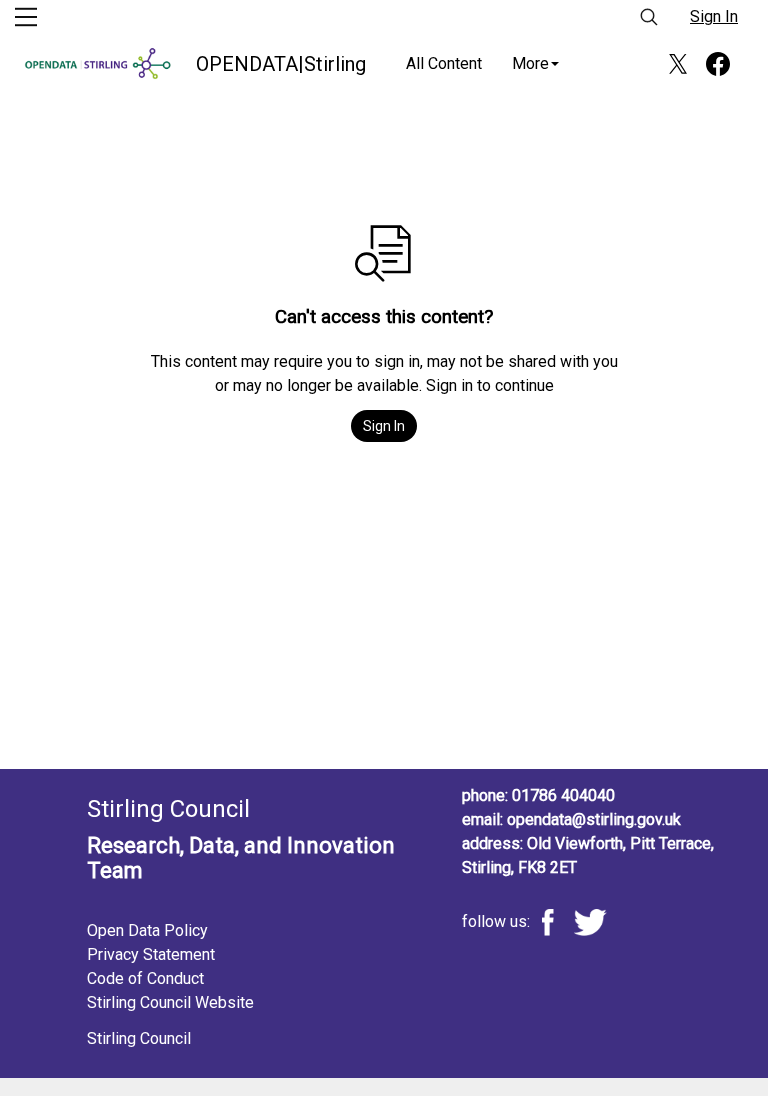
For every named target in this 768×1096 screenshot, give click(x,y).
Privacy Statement (151, 954)
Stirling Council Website (170, 1002)
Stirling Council (139, 1038)
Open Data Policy (147, 930)
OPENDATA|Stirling (281, 64)
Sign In (714, 16)
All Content (444, 63)
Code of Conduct (145, 978)
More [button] (530, 63)
